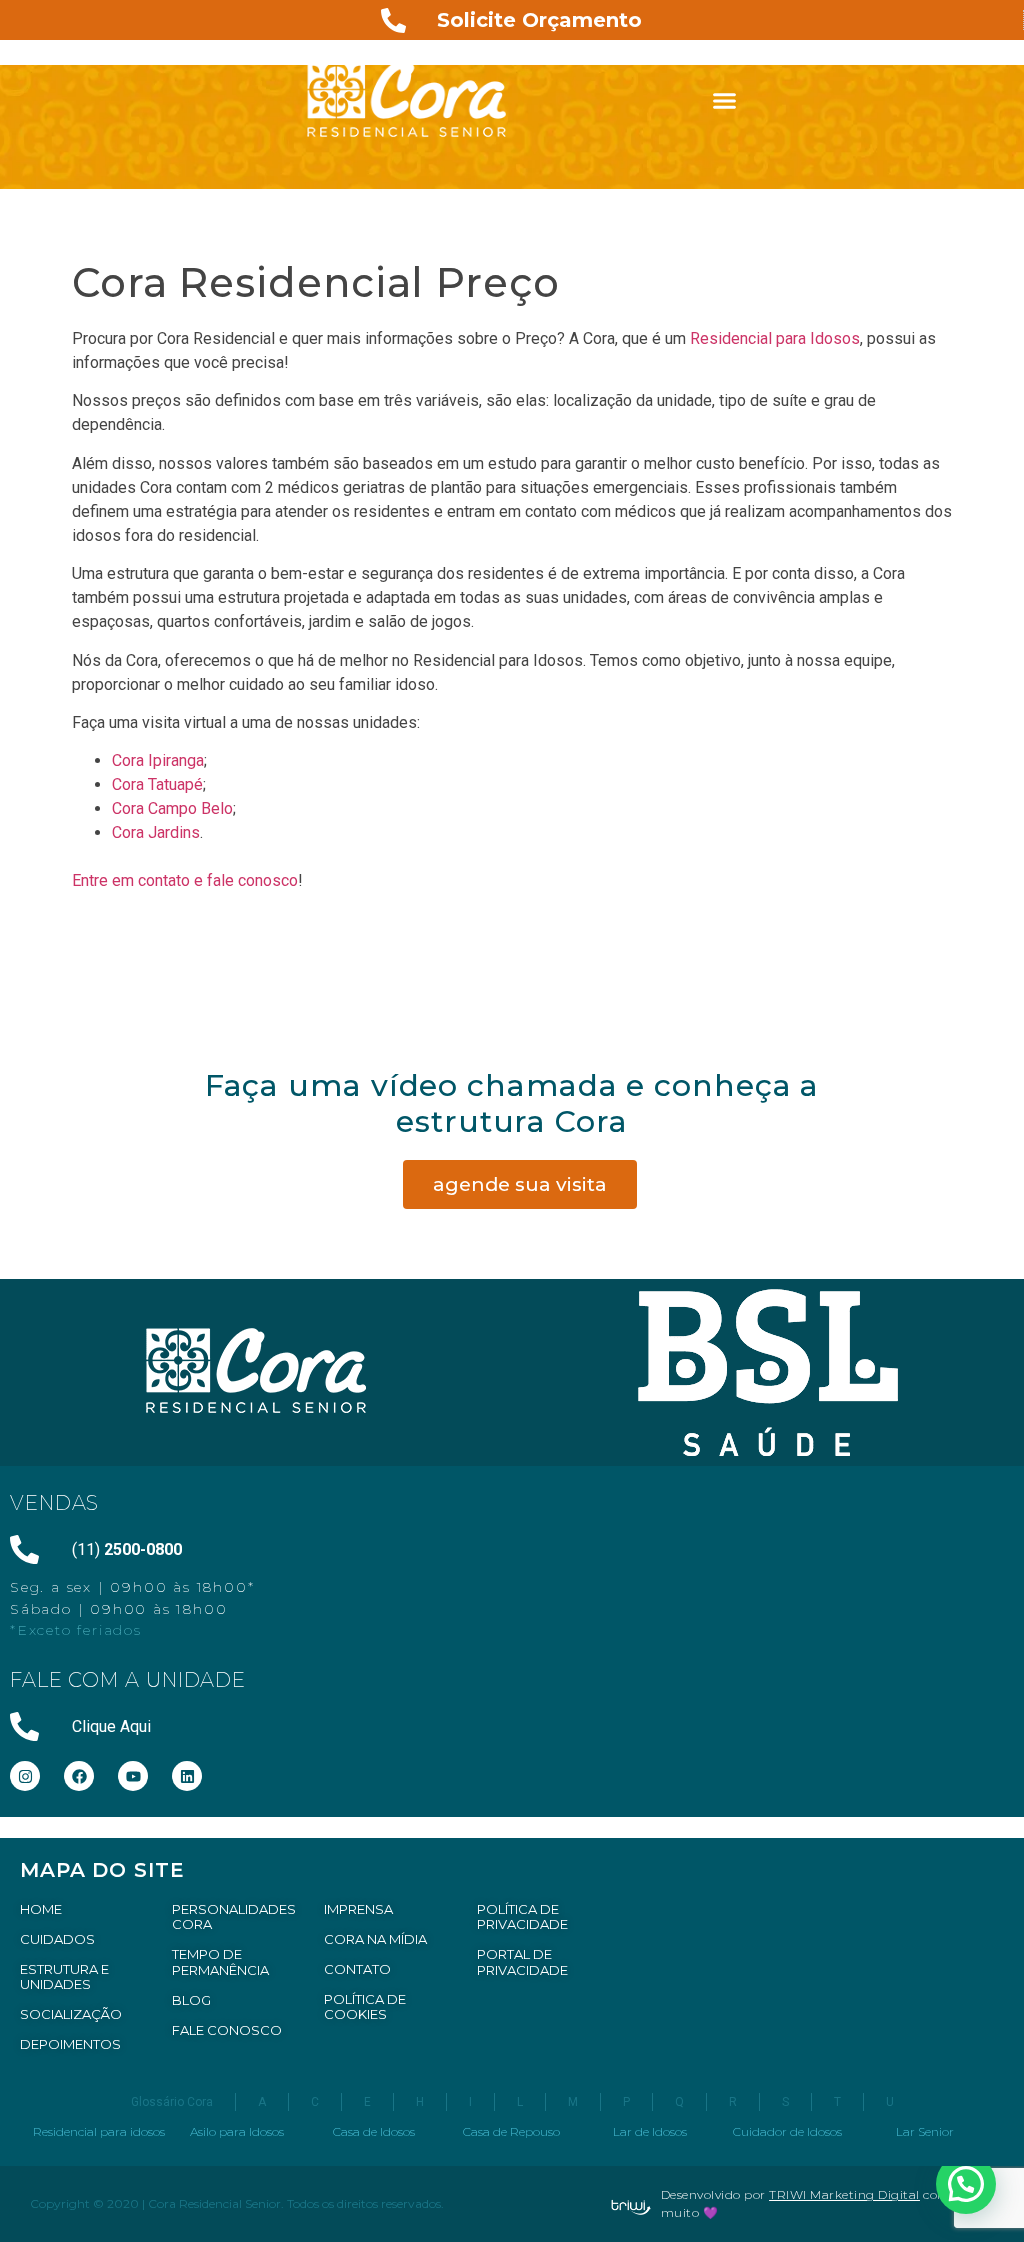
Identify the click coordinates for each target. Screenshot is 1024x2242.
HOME (41, 1909)
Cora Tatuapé (157, 784)
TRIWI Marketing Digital (844, 2194)
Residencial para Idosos (775, 338)
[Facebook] (79, 1776)
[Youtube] (133, 1776)
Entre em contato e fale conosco (185, 880)
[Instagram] (25, 1776)
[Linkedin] (187, 1776)
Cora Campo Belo (172, 808)
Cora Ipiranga (158, 760)
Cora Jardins (156, 832)
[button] (725, 100)
